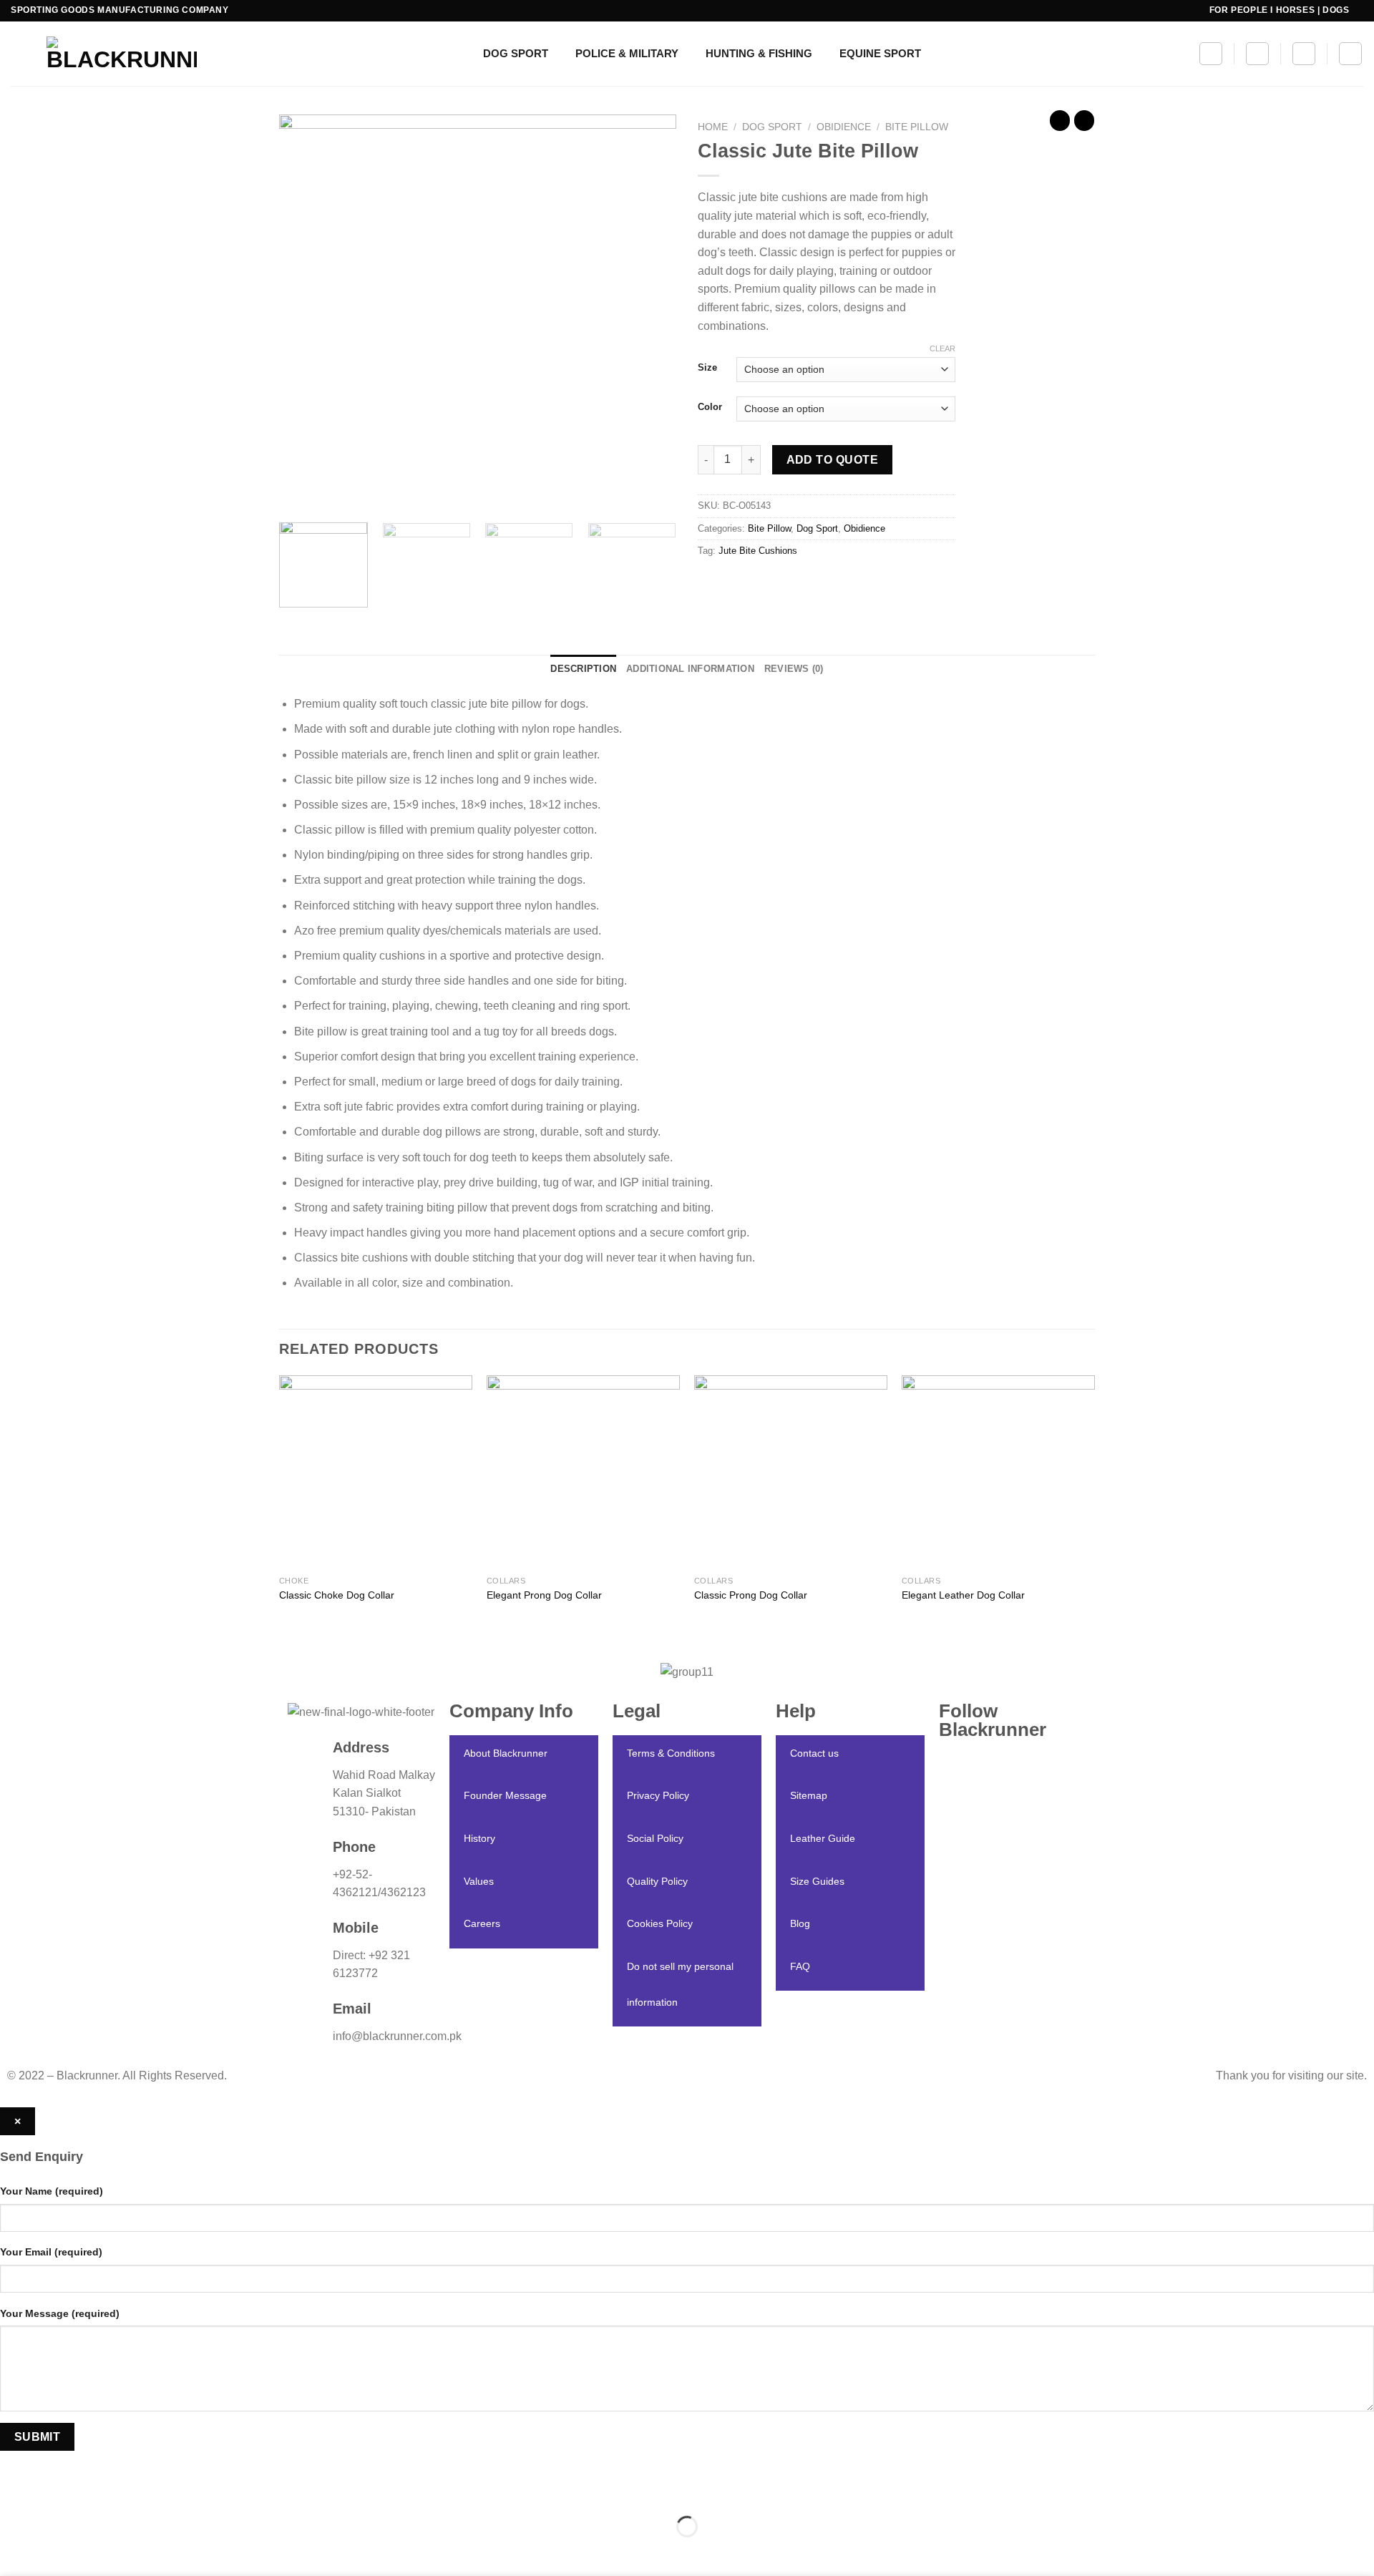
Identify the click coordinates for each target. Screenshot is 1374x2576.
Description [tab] (583, 669)
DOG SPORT (516, 53)
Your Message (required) (60, 2313)
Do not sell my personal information (680, 1984)
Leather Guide (823, 1838)
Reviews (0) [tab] (794, 669)
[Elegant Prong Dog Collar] (583, 1472)
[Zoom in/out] (56, 2491)
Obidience (844, 127)
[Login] (1350, 54)
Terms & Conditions (671, 1753)
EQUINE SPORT (880, 53)
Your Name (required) (52, 2191)
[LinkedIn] (1013, 1818)
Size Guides (817, 1881)
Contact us (814, 1753)
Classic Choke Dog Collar (337, 1595)
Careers (482, 1923)
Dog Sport (772, 127)
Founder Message (505, 1795)
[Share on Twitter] (737, 584)
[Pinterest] (1013, 1836)
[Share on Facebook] (711, 584)
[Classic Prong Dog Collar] (791, 1472)
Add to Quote (833, 460)
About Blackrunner (506, 1753)
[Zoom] (298, 494)
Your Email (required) (51, 2252)
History (479, 1838)
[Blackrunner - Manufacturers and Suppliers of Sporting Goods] (104, 54)
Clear (942, 348)
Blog (800, 1923)
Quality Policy (657, 1881)
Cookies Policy (660, 1923)
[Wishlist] (1257, 54)
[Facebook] (1013, 1781)
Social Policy (655, 1838)
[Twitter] (1013, 1800)
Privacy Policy (658, 1795)
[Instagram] (1013, 1762)
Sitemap (809, 1795)
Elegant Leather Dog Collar (963, 1595)
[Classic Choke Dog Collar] (376, 1472)
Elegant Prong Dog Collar (544, 1595)
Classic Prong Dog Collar (751, 1595)
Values (479, 1881)
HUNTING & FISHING (759, 53)
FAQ (800, 1966)
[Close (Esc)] (14, 2491)
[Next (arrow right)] (56, 2551)
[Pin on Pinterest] (788, 584)
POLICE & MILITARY (627, 53)
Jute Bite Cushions (758, 551)
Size (707, 368)
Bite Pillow (917, 127)
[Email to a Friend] (762, 584)
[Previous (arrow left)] (14, 2551)
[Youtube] (1013, 1854)
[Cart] (1304, 54)
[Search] (1211, 54)
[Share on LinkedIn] (814, 584)
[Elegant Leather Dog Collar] (998, 1472)
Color (710, 407)
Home (713, 127)
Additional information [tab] (690, 669)
